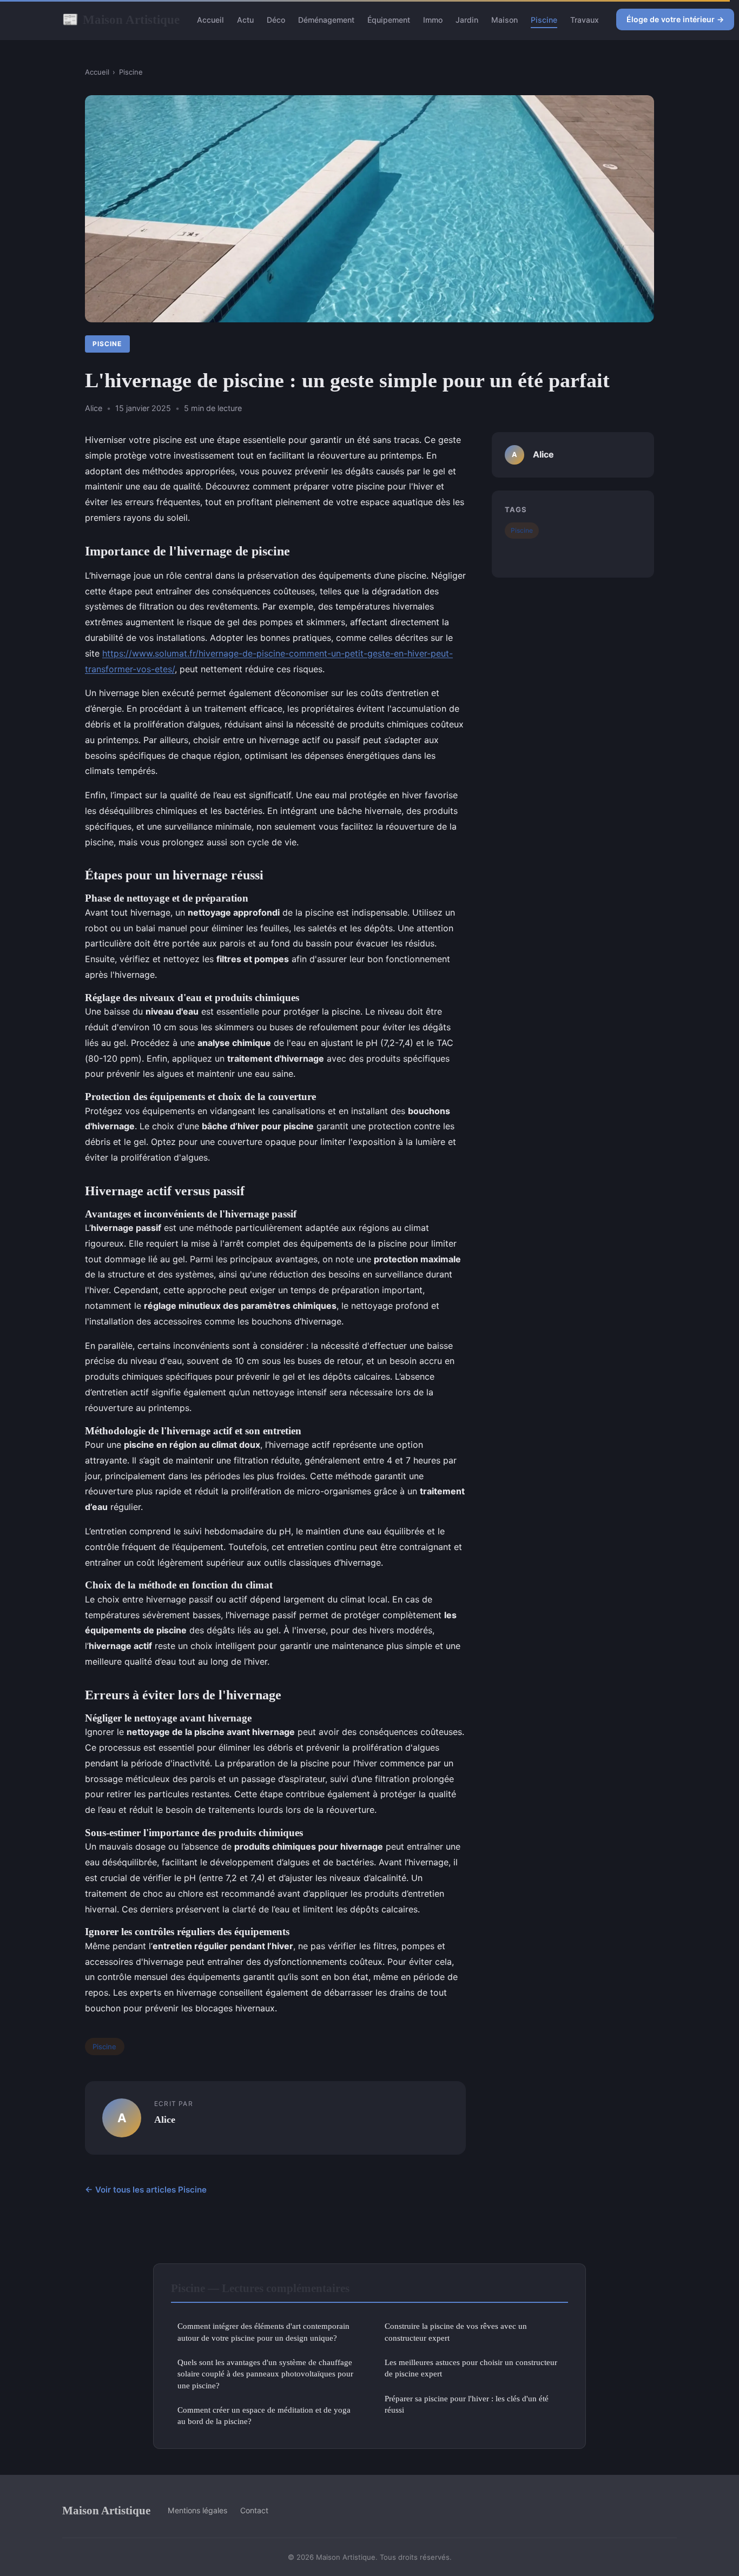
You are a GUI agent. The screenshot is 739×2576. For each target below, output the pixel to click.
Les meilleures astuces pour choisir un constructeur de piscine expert (471, 2368)
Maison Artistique (121, 19)
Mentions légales (197, 2510)
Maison (504, 20)
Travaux (585, 20)
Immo (433, 20)
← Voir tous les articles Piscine (146, 2190)
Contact (254, 2510)
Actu (245, 20)
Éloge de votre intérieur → (675, 19)
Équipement (389, 20)
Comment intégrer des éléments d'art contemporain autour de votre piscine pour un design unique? (263, 2332)
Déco (276, 20)
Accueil (210, 20)
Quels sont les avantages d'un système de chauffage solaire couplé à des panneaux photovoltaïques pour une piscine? (265, 2374)
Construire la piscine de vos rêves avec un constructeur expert (456, 2332)
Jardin (467, 20)
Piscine (544, 20)
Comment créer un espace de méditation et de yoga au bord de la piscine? (264, 2415)
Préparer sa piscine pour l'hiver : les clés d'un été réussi (467, 2404)
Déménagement (326, 20)
